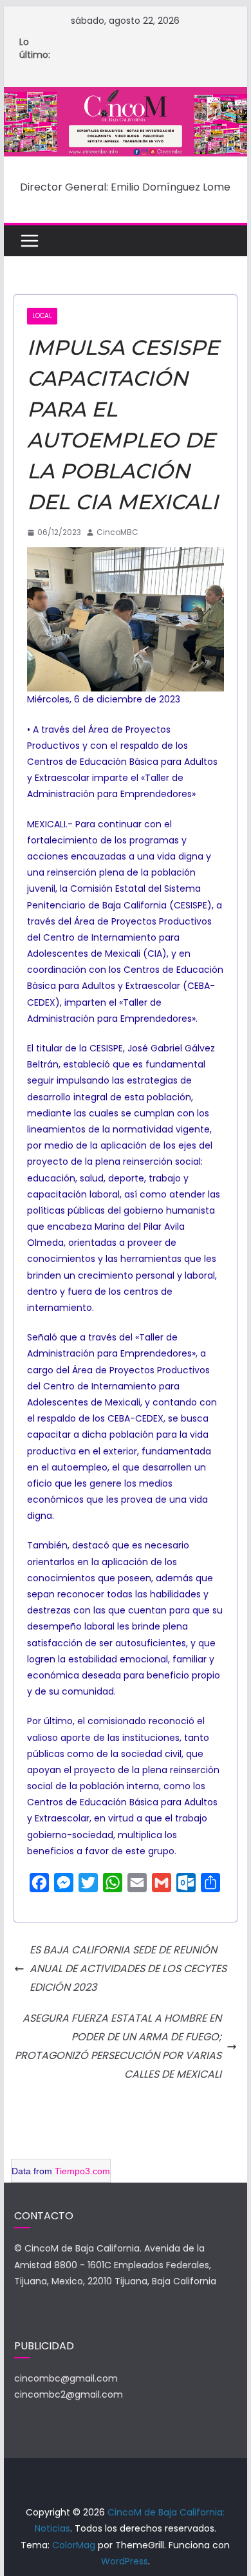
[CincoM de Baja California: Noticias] (126, 96)
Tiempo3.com (82, 2171)
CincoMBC (117, 532)
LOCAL (42, 316)
